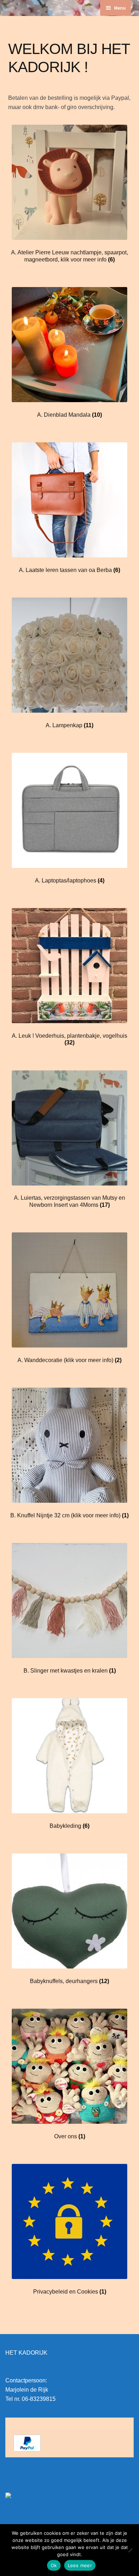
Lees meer (80, 2565)
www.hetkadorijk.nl (29, 2371)
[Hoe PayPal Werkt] (70, 2443)
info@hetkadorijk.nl (30, 2362)
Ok (54, 2565)
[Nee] (130, 2550)
